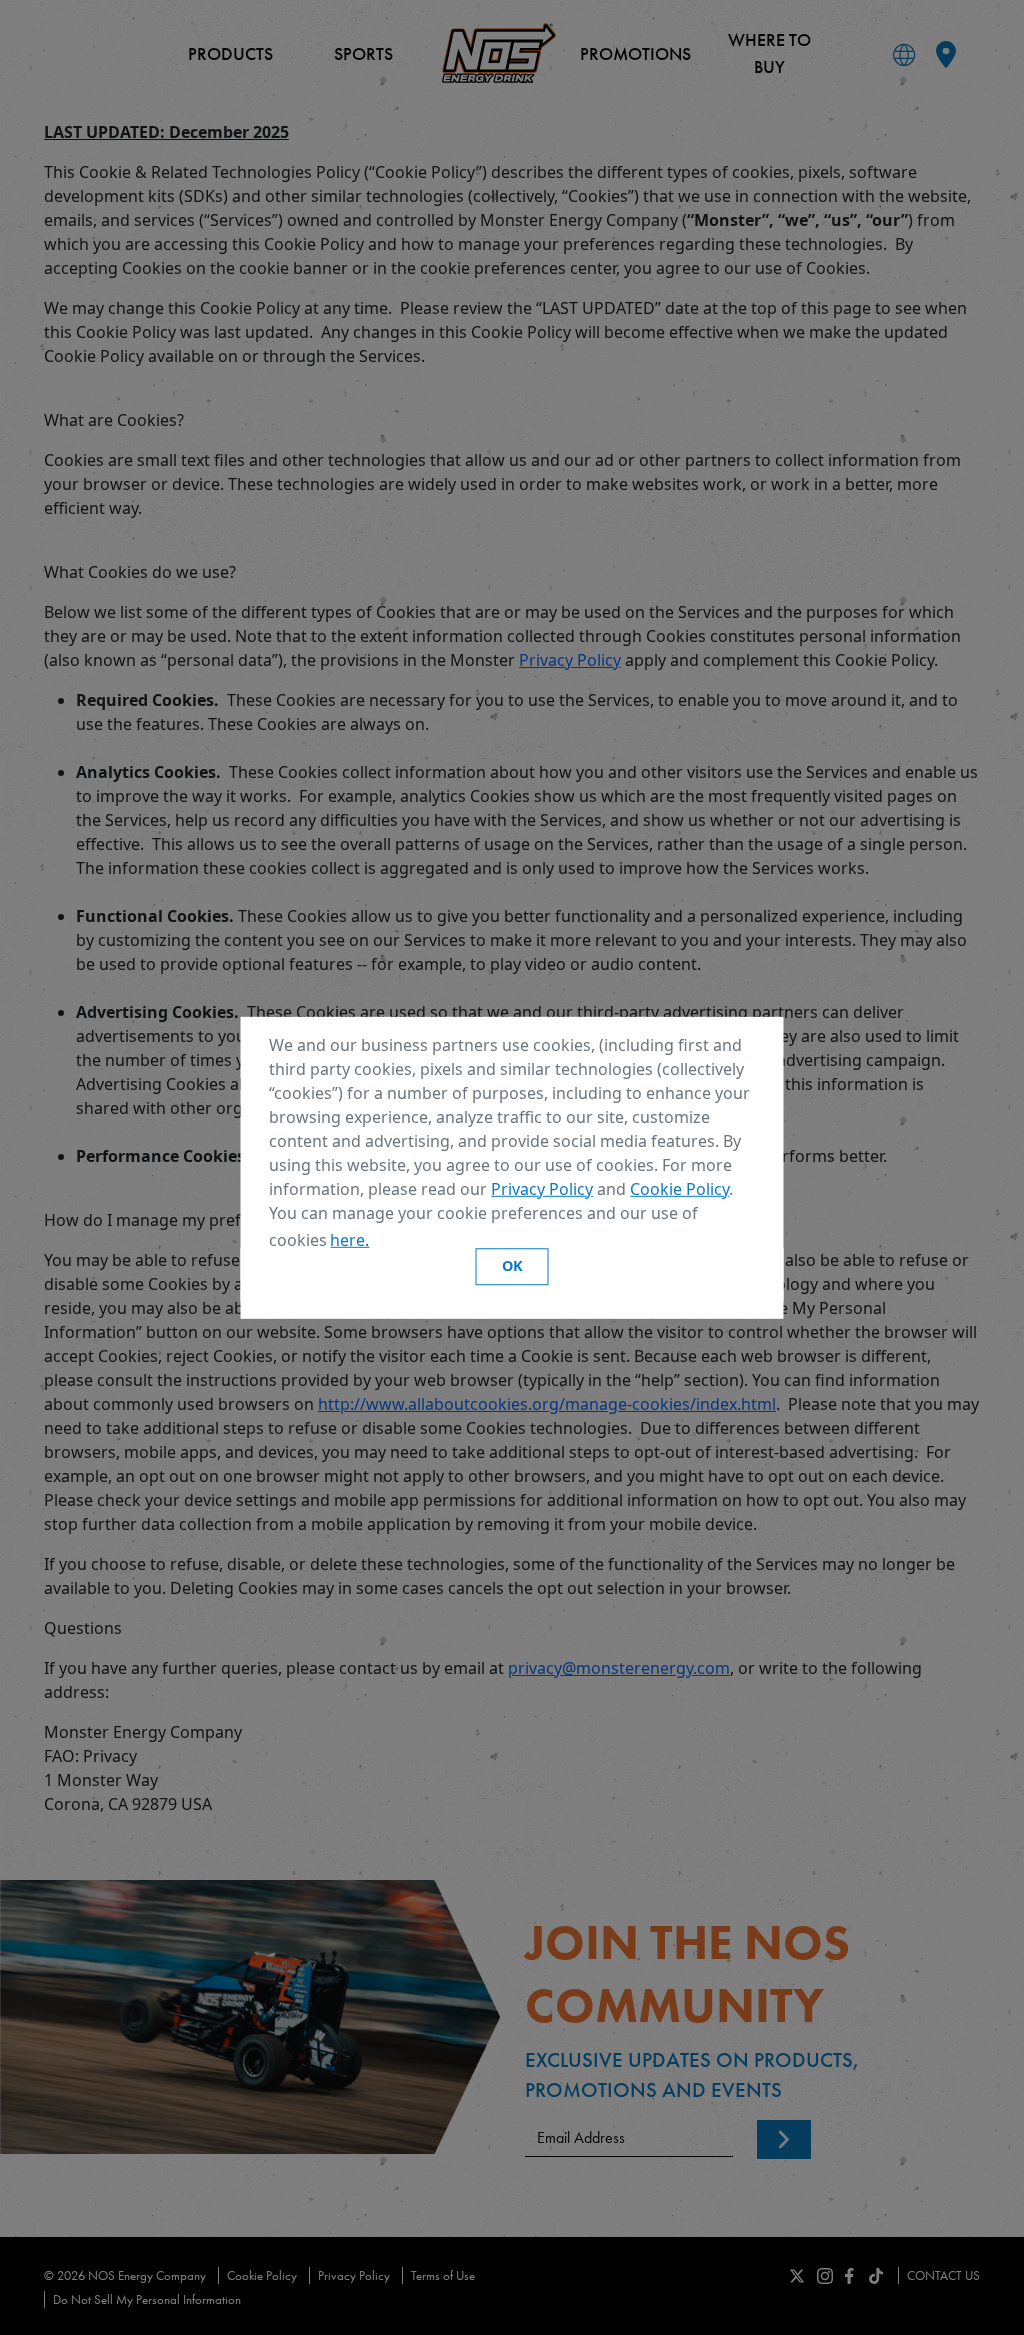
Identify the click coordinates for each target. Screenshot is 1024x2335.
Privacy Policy (542, 1188)
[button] (380, 1242)
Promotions (635, 53)
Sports (363, 53)
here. (349, 1240)
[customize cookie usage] (392, 1245)
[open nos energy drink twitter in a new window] (797, 2274)
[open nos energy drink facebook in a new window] (849, 2274)
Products (230, 53)
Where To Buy (769, 53)
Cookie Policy (679, 1188)
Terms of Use (443, 2275)
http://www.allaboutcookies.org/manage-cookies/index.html (547, 1404)
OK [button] (512, 1266)
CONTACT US (943, 2275)
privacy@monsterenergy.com (619, 1668)
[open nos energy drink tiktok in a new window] (876, 2274)
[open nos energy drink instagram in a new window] (825, 2274)
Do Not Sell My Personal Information (147, 2299)
